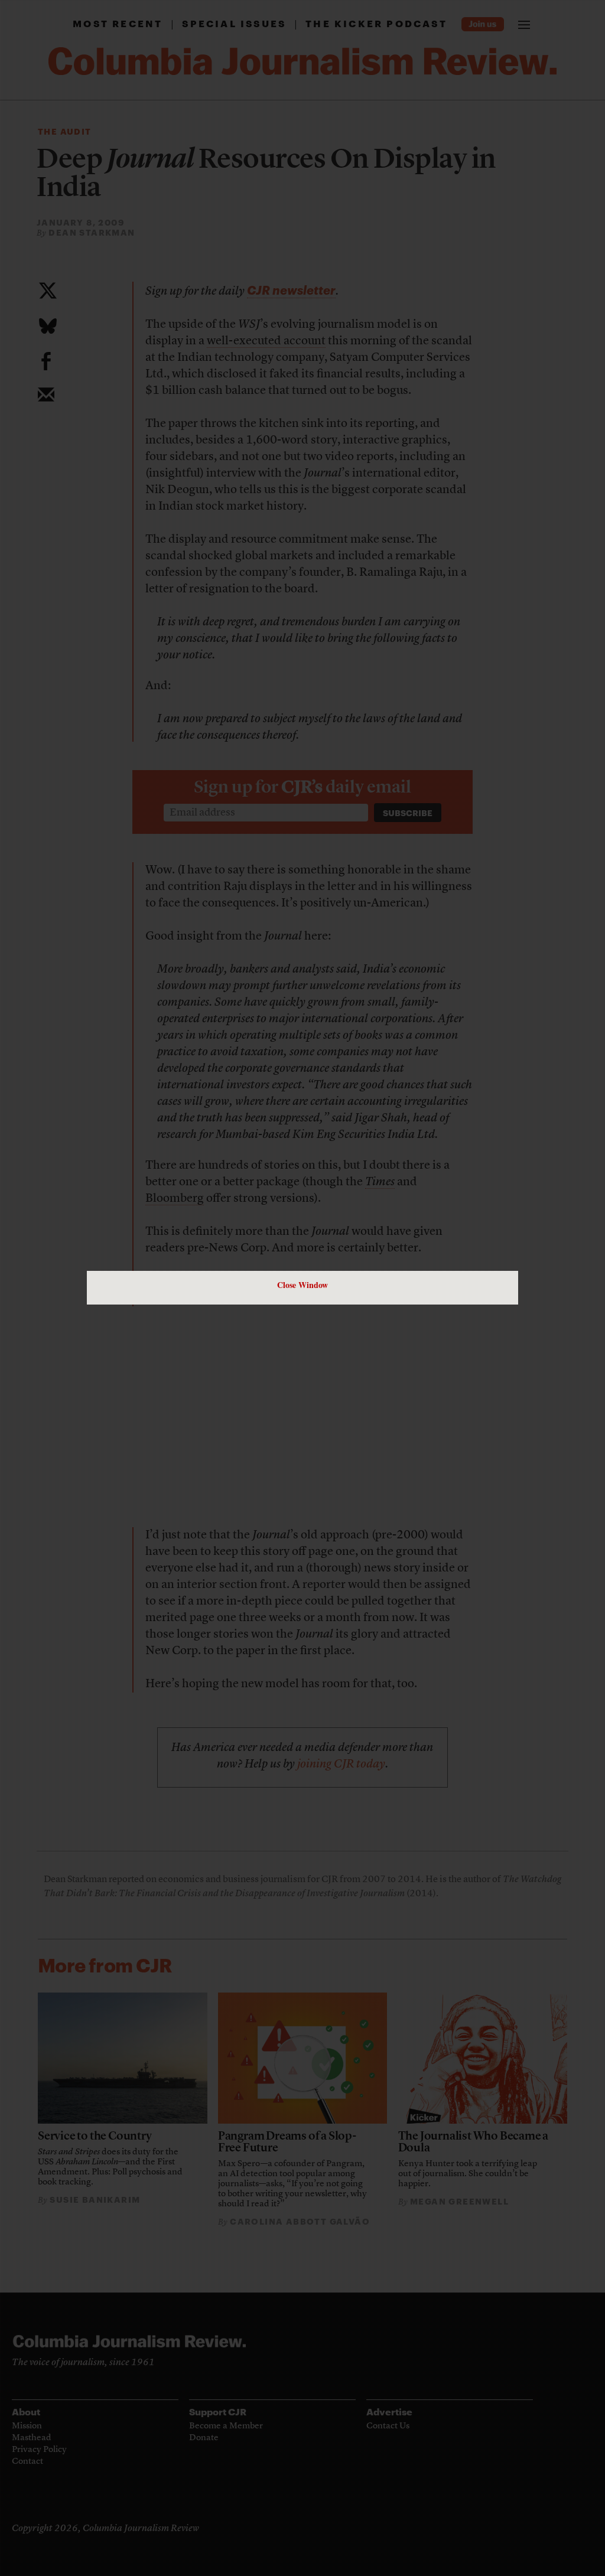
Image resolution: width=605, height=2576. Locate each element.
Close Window (302, 1285)
